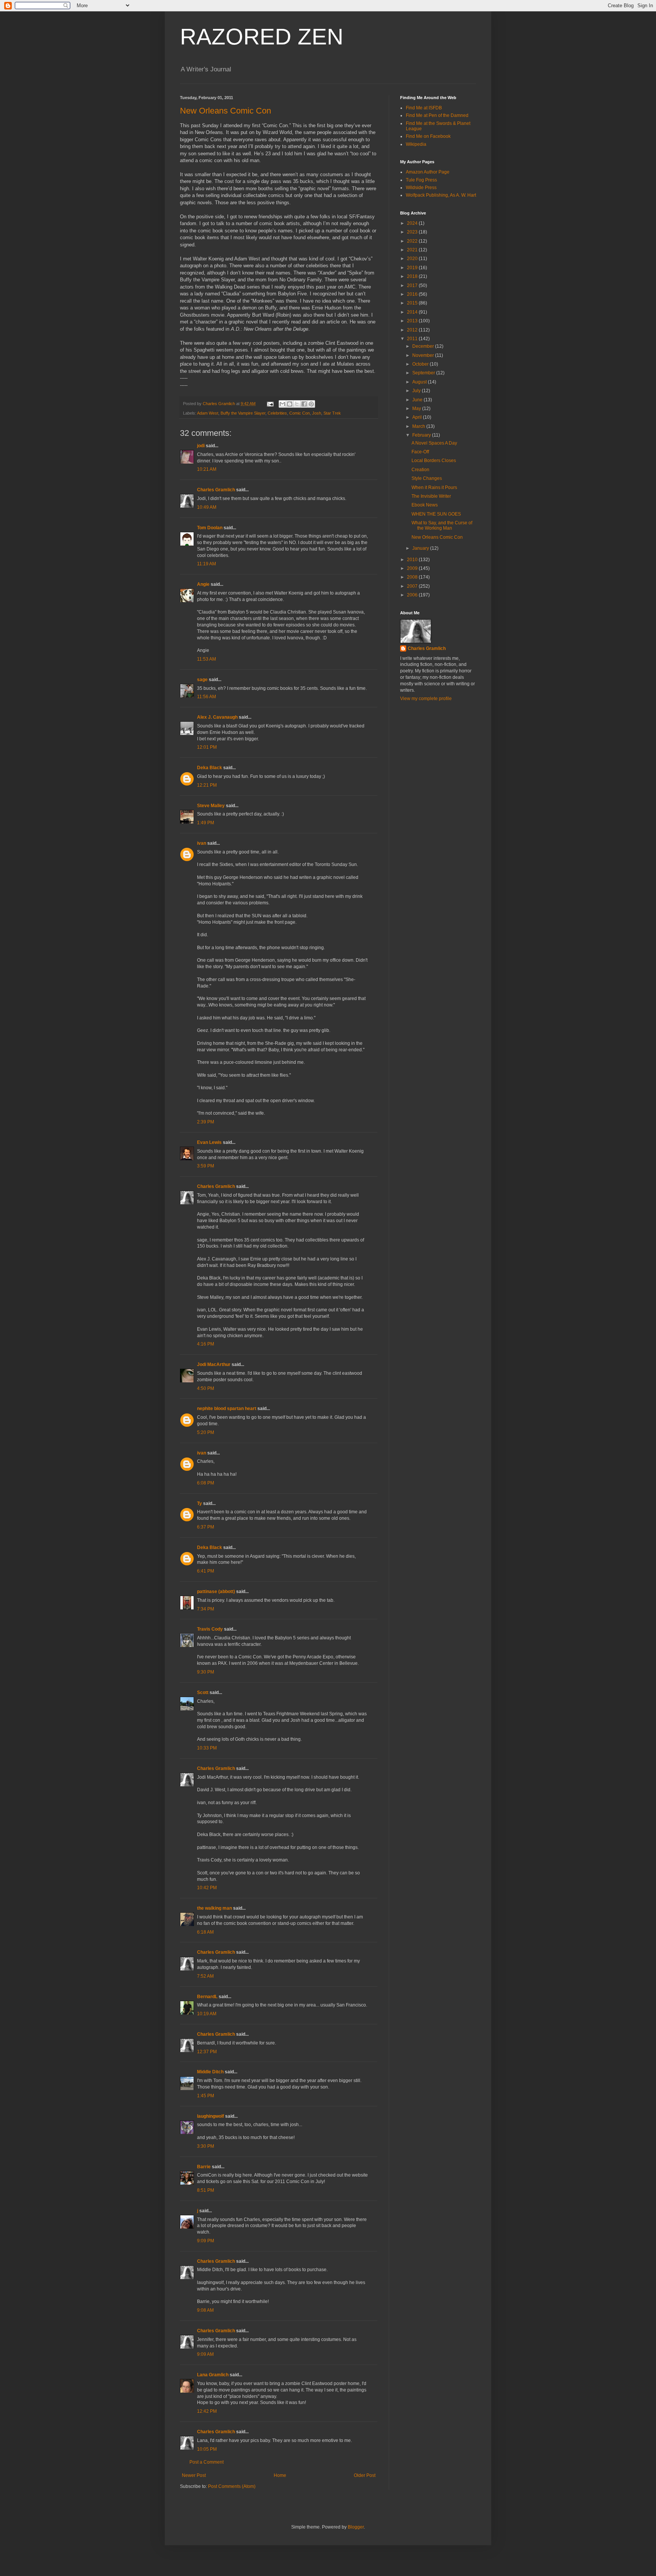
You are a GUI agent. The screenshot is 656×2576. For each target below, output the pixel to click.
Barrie (204, 2167)
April (418, 417)
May (417, 409)
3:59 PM (206, 1166)
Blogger (356, 2527)
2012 (413, 330)
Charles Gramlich (216, 490)
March (419, 426)
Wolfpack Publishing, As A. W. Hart (441, 195)
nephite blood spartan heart (227, 1409)
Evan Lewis (209, 1142)
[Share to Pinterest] (311, 404)
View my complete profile (426, 699)
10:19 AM (207, 2014)
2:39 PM (206, 1122)
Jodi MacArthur (214, 1365)
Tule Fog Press (421, 180)
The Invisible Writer (431, 496)
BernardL (207, 1997)
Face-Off (420, 452)
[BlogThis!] (290, 404)
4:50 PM (206, 1388)
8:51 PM (206, 2190)
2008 (413, 577)
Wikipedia (416, 144)
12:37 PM (207, 2052)
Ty (199, 1503)
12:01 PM (207, 747)
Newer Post (194, 2475)
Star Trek (332, 413)
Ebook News (425, 505)
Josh (317, 413)
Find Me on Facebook (428, 136)
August (420, 382)
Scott (203, 1693)
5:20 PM (206, 1432)
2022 (413, 241)
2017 (413, 286)
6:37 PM (206, 1527)
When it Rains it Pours (434, 487)
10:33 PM (207, 1748)
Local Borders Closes (434, 461)
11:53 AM (207, 659)
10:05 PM (207, 2449)
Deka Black (210, 768)
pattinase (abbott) (216, 1592)
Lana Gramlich (213, 2375)
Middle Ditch (210, 2072)
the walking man (214, 1908)
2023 (413, 232)
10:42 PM (207, 1888)
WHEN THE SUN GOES (436, 514)
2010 (413, 560)
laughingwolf (211, 2116)
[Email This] (282, 404)
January (421, 548)
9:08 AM (205, 2310)
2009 (413, 568)
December (424, 346)
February (422, 435)
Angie (203, 584)
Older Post (365, 2475)
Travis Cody (210, 1629)
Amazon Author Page (428, 172)
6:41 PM (206, 1571)
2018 (413, 276)
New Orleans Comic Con (225, 111)
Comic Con (300, 413)
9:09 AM (205, 2354)
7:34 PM (206, 1609)
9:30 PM (206, 1672)
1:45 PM (206, 2096)
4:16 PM (206, 1344)
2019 (413, 268)
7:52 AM (205, 1976)
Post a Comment (207, 2462)
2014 (413, 312)
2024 (413, 223)
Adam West (208, 413)
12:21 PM (207, 785)
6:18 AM (205, 1932)
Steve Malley (211, 806)
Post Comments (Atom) (232, 2486)
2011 (413, 339)
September (424, 373)
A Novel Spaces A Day (434, 443)
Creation (420, 470)
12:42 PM (207, 2411)
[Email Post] (270, 404)
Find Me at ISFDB (424, 108)
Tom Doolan (210, 528)
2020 (413, 259)
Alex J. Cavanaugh (217, 717)
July (417, 391)
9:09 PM (206, 2241)
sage (202, 680)
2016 (413, 294)
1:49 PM (206, 823)
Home (280, 2475)
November (424, 355)
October (421, 364)
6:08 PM (206, 1483)
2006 (413, 595)
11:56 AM (207, 697)
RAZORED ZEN (262, 37)
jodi (201, 446)
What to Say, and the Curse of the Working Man (442, 525)
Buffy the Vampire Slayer (243, 413)
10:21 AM (207, 469)
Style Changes (427, 478)
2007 (413, 586)
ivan (202, 843)
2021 (413, 250)
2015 (413, 303)
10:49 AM (207, 507)
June (418, 400)
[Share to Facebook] (304, 404)
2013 (413, 321)
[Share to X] (297, 404)
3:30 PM (206, 2146)
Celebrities (277, 413)
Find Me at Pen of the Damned (437, 115)
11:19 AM (207, 564)
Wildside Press (421, 188)
